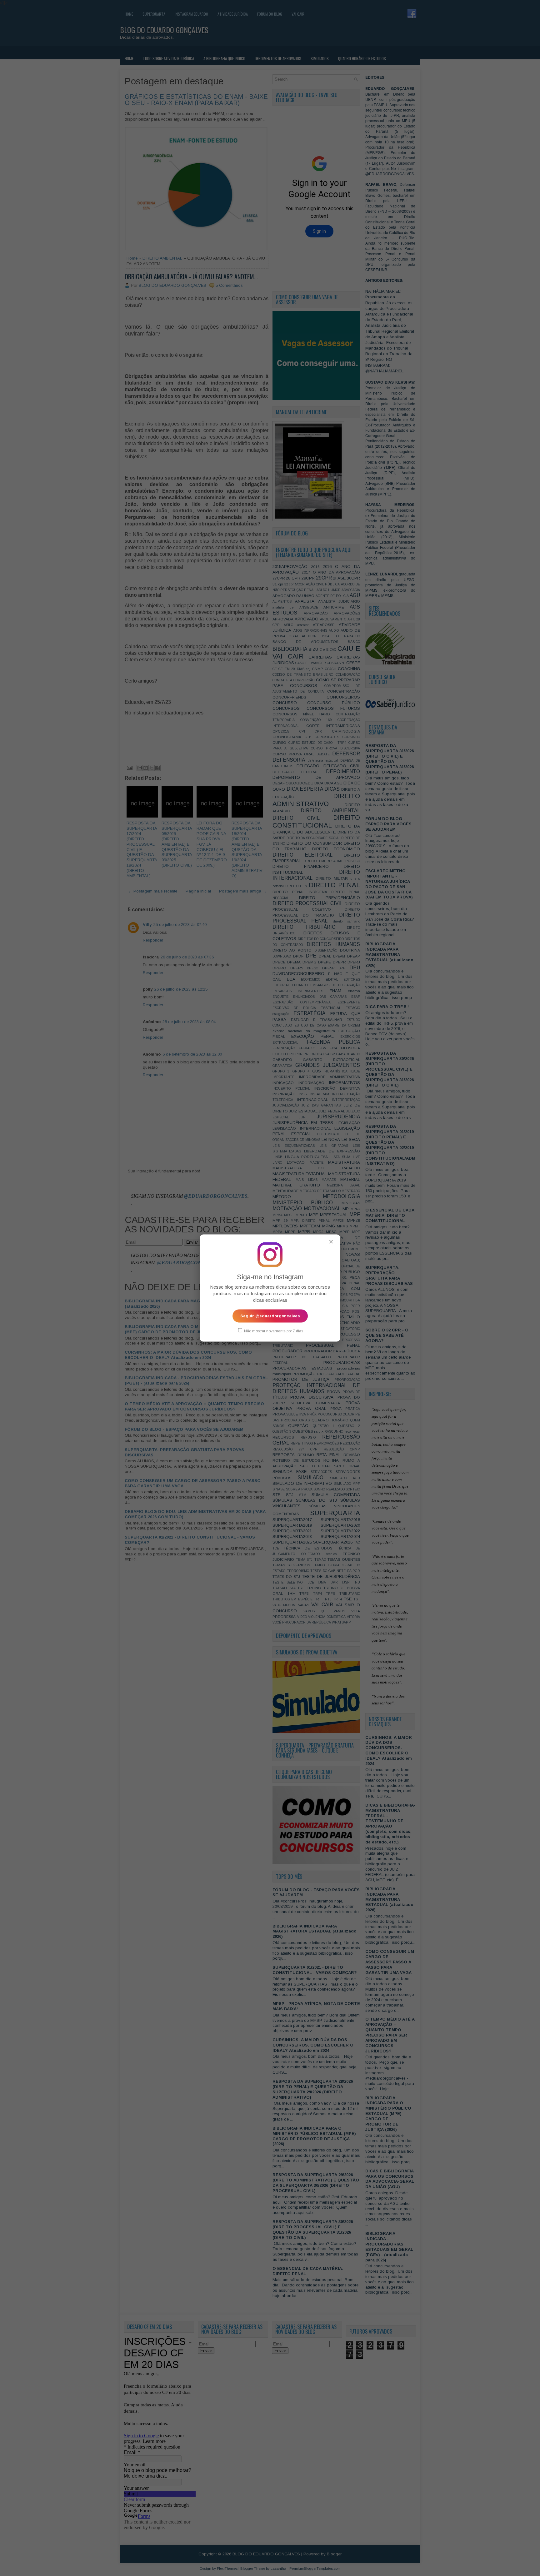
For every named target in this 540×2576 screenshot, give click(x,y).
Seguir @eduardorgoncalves (270, 1316)
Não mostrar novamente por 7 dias (273, 1331)
